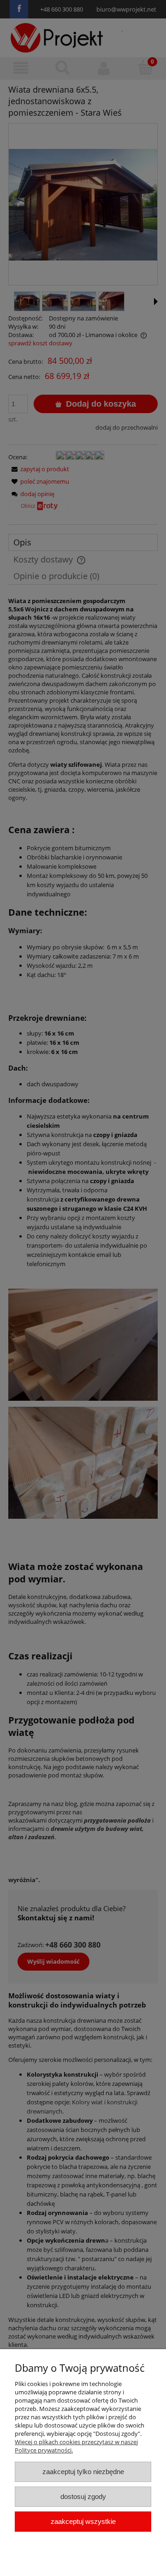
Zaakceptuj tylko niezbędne (83, 2472)
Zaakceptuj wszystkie (83, 2521)
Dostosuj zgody (83, 2496)
